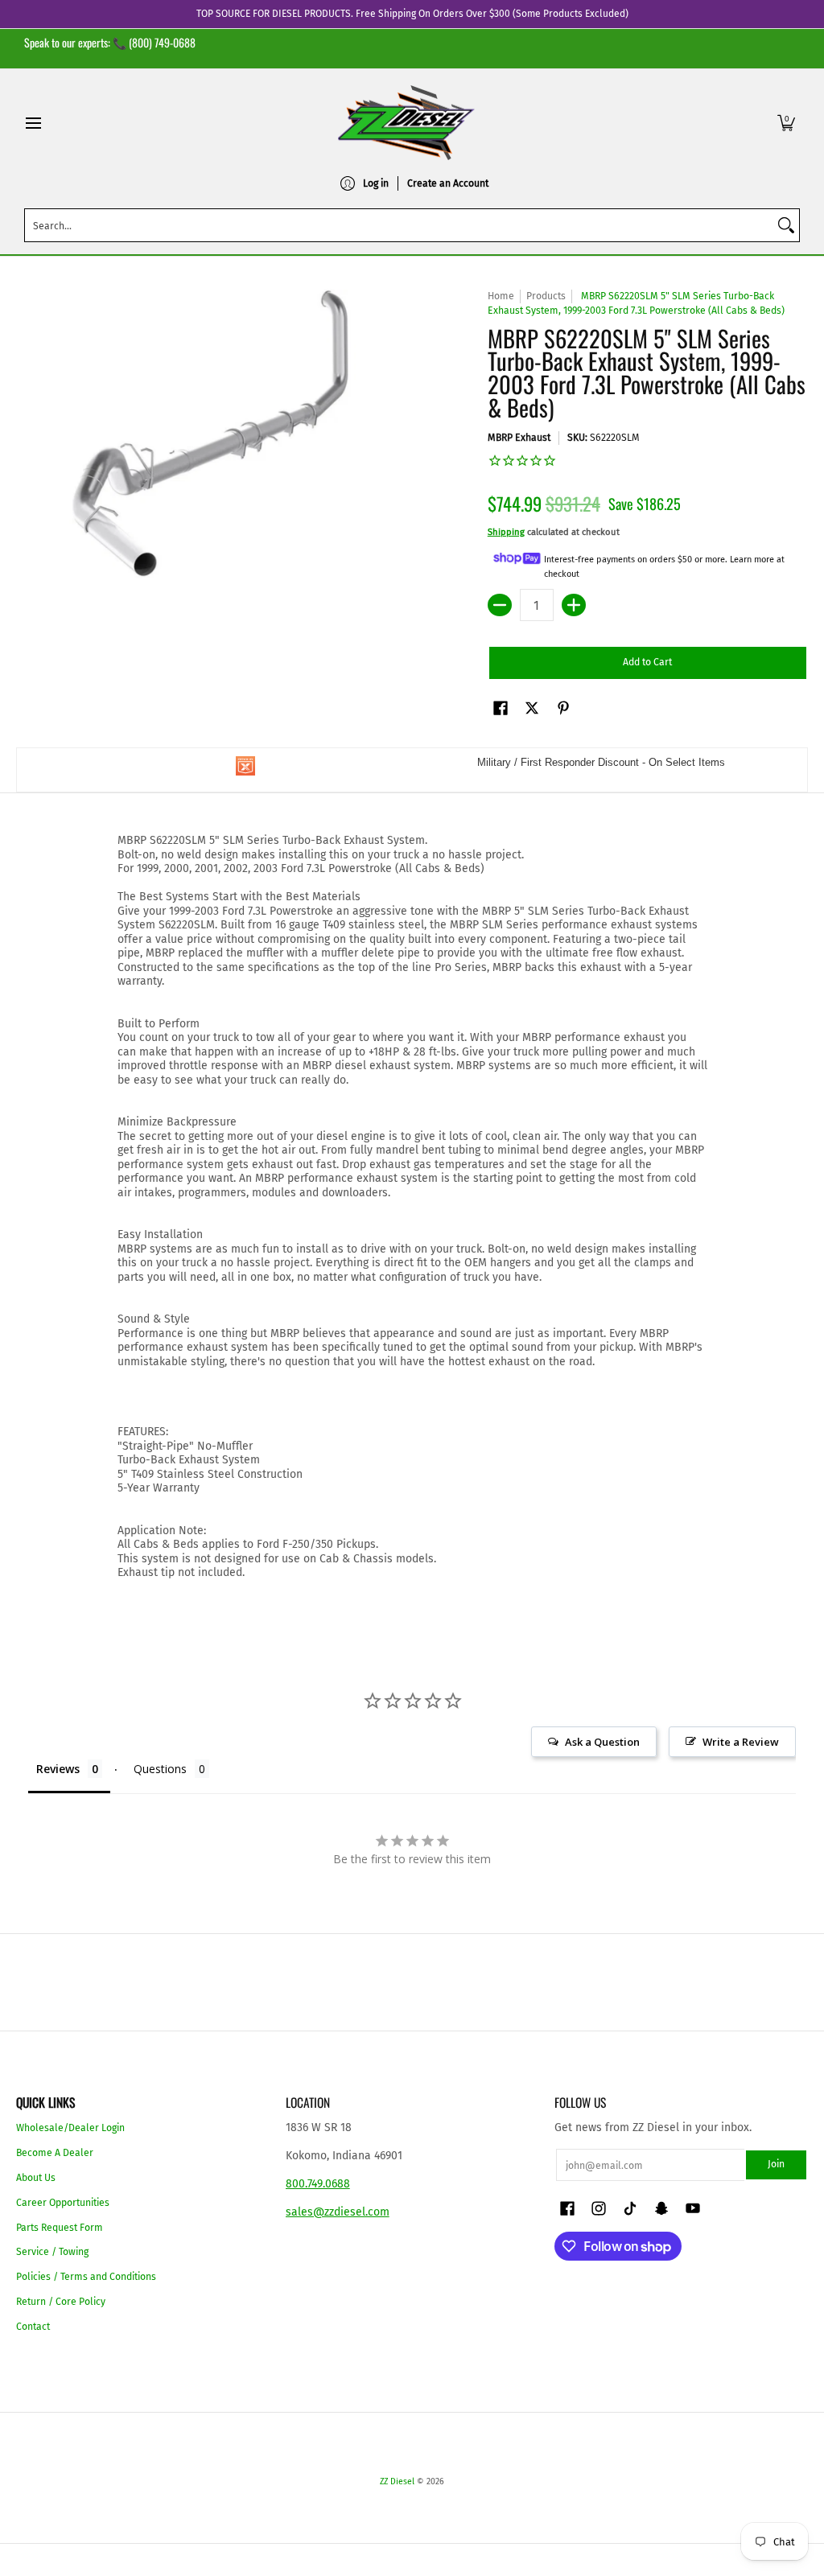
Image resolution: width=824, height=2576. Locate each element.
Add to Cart (647, 662)
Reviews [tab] (58, 1769)
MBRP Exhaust (519, 438)
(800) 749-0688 (162, 42)
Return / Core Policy (61, 2302)
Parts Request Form (60, 2228)
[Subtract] (500, 605)
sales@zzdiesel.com (338, 2212)
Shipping (506, 532)
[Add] (574, 605)
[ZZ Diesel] (406, 123)
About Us (36, 2178)
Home (501, 296)
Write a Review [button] (741, 1742)
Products (546, 296)
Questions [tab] (160, 1769)
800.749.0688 (318, 2184)
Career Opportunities (63, 2203)
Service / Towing (52, 2252)
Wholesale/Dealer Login (70, 2128)
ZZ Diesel (397, 2481)
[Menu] (33, 123)
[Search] (786, 225)
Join (776, 2164)
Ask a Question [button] (602, 1742)
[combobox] (399, 225)
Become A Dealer (55, 2153)
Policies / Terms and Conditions (86, 2277)
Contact (33, 2327)
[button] (786, 123)
